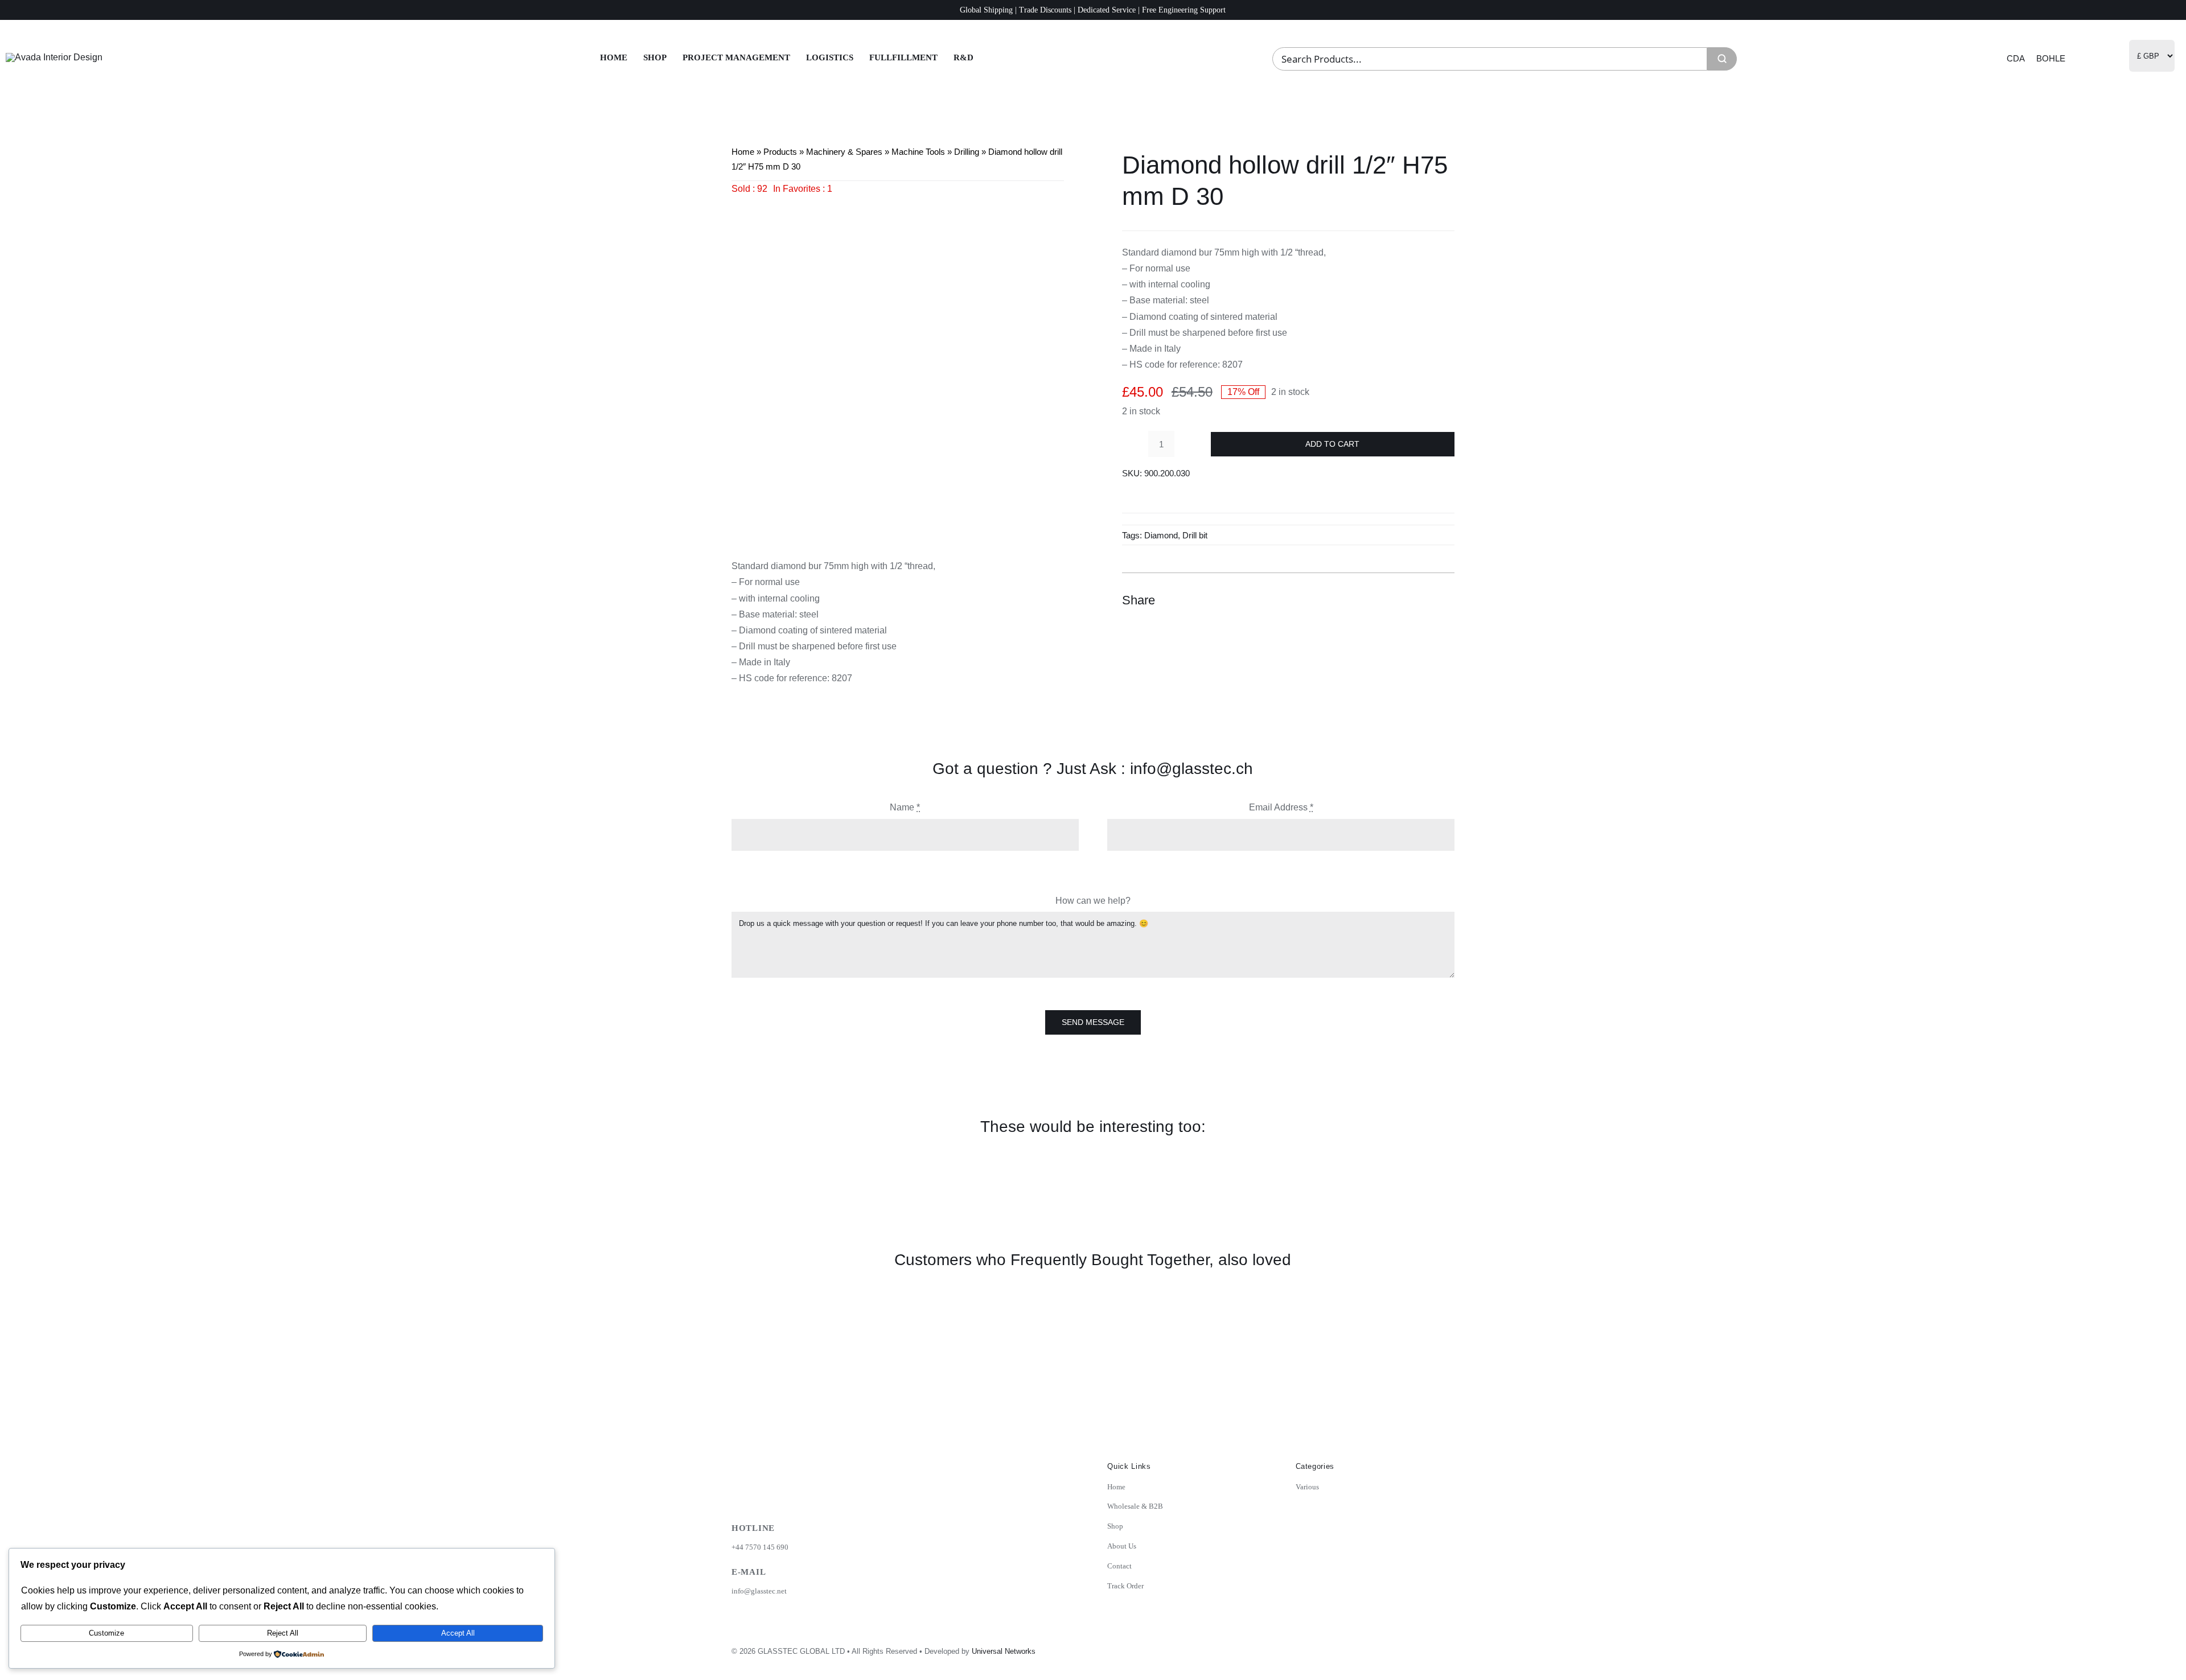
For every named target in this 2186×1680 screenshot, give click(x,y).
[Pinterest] (1424, 600)
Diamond (1161, 535)
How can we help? (1093, 901)
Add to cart (1332, 444)
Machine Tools (918, 152)
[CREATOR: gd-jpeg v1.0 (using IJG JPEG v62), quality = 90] (898, 363)
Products (780, 152)
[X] (1403, 600)
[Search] (1722, 59)
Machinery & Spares (844, 152)
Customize (106, 1633)
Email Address (1281, 807)
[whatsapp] (1445, 1648)
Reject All (283, 1633)
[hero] (54, 57)
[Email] (1444, 600)
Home (743, 152)
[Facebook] (1383, 600)
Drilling (967, 152)
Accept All (458, 1633)
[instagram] (1370, 1648)
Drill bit (1195, 535)
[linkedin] (1420, 1648)
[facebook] (1395, 1648)
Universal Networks (1004, 1651)
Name (905, 807)
